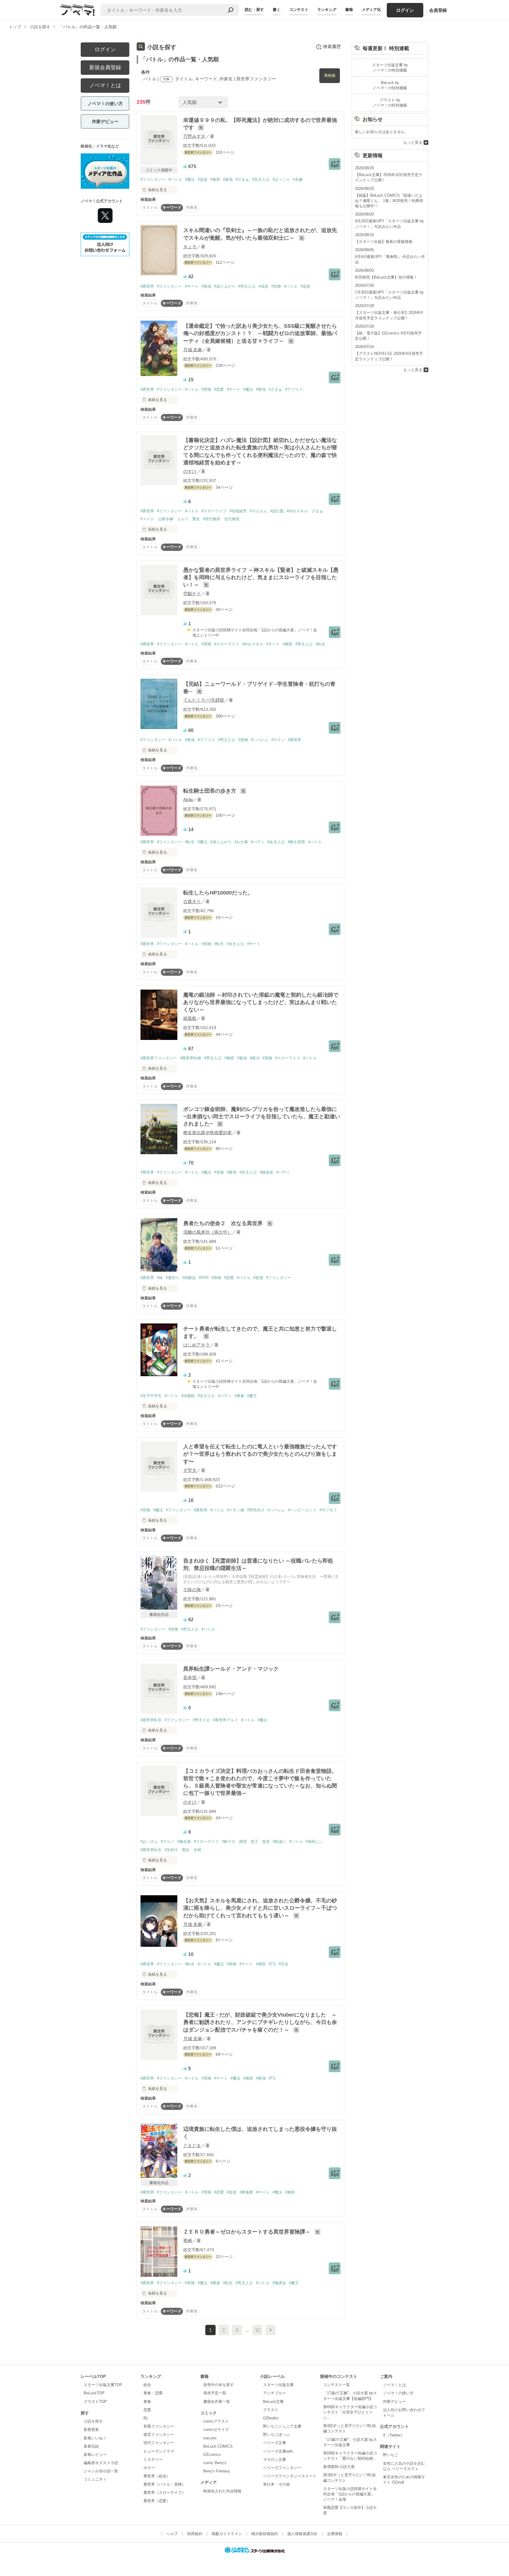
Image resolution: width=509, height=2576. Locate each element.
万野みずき (194, 136)
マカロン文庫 (275, 2460)
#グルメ (168, 1842)
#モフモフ (328, 1510)
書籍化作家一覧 (217, 2402)
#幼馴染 (189, 1278)
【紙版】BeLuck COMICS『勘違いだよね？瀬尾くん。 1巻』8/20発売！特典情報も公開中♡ (389, 201)
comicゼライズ (216, 2430)
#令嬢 (298, 179)
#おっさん (149, 1842)
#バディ (258, 842)
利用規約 (195, 2534)
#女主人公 (261, 179)
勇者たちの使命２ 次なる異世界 (224, 1223)
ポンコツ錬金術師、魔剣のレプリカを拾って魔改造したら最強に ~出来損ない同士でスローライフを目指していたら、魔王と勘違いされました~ (262, 1116)
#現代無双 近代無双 (221, 519)
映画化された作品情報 (222, 2491)
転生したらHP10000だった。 (218, 893)
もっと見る (413, 142)
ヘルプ (172, 2534)
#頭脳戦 (188, 1396)
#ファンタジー (153, 179)
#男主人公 (247, 286)
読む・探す (254, 10)
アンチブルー (275, 2393)
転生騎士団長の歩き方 (210, 791)
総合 (147, 2385)
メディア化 (371, 10)
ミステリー (153, 2460)
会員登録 (438, 10)
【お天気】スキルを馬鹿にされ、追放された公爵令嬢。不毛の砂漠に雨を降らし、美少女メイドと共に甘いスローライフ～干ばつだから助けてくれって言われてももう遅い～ (260, 1908)
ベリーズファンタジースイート (290, 2476)
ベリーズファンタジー (282, 2468)
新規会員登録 (105, 67)
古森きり (192, 901)
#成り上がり (225, 286)
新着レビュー (95, 2455)
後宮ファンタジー (159, 2435)
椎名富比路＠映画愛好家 (208, 1133)
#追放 (203, 179)
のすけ (190, 471)
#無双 (215, 179)
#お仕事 (241, 842)
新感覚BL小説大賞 (339, 2467)
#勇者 (239, 1396)
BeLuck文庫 (273, 2402)
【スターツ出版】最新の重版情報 (384, 242)
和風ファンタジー (159, 2426)
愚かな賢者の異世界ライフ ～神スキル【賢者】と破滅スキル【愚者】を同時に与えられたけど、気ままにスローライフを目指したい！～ (261, 577)
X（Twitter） (394, 2435)
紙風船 (190, 1018)
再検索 (330, 76)
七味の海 (192, 1590)
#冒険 (276, 286)
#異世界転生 (151, 1720)
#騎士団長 (296, 842)
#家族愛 (246, 2192)
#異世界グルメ (225, 1720)
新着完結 (91, 2446)
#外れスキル (253, 644)
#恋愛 (219, 389)
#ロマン (278, 740)
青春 (147, 2402)
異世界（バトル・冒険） (165, 2484)
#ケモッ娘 (236, 1510)
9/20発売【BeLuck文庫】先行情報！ (386, 277)
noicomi (210, 2438)
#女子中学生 (151, 1396)
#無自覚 (184, 1842)
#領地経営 (238, 511)
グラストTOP (95, 2402)
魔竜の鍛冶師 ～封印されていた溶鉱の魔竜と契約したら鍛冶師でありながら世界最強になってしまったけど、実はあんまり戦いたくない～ (261, 1002)
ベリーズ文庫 (275, 2443)
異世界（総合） (157, 2476)
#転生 (321, 644)
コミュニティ (95, 2479)
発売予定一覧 (215, 2393)
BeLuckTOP (94, 2393)
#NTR (204, 1278)
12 (257, 2330)
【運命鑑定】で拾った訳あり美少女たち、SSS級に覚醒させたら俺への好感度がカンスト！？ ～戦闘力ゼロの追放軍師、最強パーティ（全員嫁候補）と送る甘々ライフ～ (260, 333)
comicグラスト (216, 2421)
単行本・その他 (276, 2484)
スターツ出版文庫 (278, 2385)
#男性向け (256, 1510)
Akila (188, 800)
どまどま (192, 2145)
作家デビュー (105, 121)
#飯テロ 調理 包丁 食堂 (246, 1842)
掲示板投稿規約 (265, 2534)
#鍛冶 (255, 1058)
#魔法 (190, 179)
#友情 (258, 1278)
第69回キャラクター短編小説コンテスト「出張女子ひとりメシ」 (350, 2412)
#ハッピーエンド (302, 1510)
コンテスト (299, 10)
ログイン (405, 10)
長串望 (190, 1678)
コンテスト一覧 (337, 2385)
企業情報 (335, 2534)
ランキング (327, 10)
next (271, 2330)
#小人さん (258, 511)
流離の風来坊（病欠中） (208, 1232)
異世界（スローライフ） (165, 2493)
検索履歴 (332, 46)
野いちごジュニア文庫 (282, 2426)
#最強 (228, 179)
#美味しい (314, 1842)
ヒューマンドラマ (159, 2451)
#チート (192, 286)
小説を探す (93, 2421)
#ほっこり (281, 179)
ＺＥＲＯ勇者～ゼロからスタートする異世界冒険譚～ (248, 2232)
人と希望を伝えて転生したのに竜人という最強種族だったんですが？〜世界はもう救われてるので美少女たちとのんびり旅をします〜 (260, 1454)
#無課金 (279, 2283)
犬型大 (190, 1470)
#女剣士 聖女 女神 (183, 1850)
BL (146, 2418)
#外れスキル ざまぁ (305, 511)
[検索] (231, 10)
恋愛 (147, 2410)
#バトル (175, 179)
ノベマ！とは (105, 85)
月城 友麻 (193, 350)
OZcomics (212, 2455)
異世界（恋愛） (157, 2501)
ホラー (149, 2468)
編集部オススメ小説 (101, 2463)
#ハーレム (260, 740)
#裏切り (173, 1278)
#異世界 (147, 286)
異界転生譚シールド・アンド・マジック (231, 1669)
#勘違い (280, 1842)
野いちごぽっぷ (276, 2435)
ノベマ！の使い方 (105, 103)
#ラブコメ (294, 389)
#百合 (284, 1964)
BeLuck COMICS (218, 2446)
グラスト (271, 2410)
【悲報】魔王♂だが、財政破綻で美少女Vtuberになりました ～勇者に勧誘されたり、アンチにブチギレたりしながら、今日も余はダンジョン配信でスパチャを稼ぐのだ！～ (260, 2022)
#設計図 (277, 511)
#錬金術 (267, 1172)
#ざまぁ (242, 179)
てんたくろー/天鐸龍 (204, 700)
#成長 (263, 286)
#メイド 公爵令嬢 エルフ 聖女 (170, 519)
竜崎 (188, 2240)
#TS (272, 1964)
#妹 (160, 1278)
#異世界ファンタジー (159, 1058)
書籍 (349, 10)
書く (277, 10)
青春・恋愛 (153, 2393)
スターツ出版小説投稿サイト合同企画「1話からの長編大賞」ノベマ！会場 (350, 2494)
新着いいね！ (95, 2438)
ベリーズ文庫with (278, 2451)
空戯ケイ (192, 593)
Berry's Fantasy (217, 2471)
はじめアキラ (196, 1345)
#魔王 (252, 1396)
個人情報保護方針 (303, 2534)
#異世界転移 (191, 1058)
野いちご (391, 2455)
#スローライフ (214, 511)
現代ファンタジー (159, 2443)
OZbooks (271, 2418)
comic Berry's (215, 2463)
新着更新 (91, 2430)
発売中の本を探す (219, 2385)
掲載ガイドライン (227, 2534)
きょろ (190, 247)
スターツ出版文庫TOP (103, 2385)
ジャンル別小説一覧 (101, 2471)
